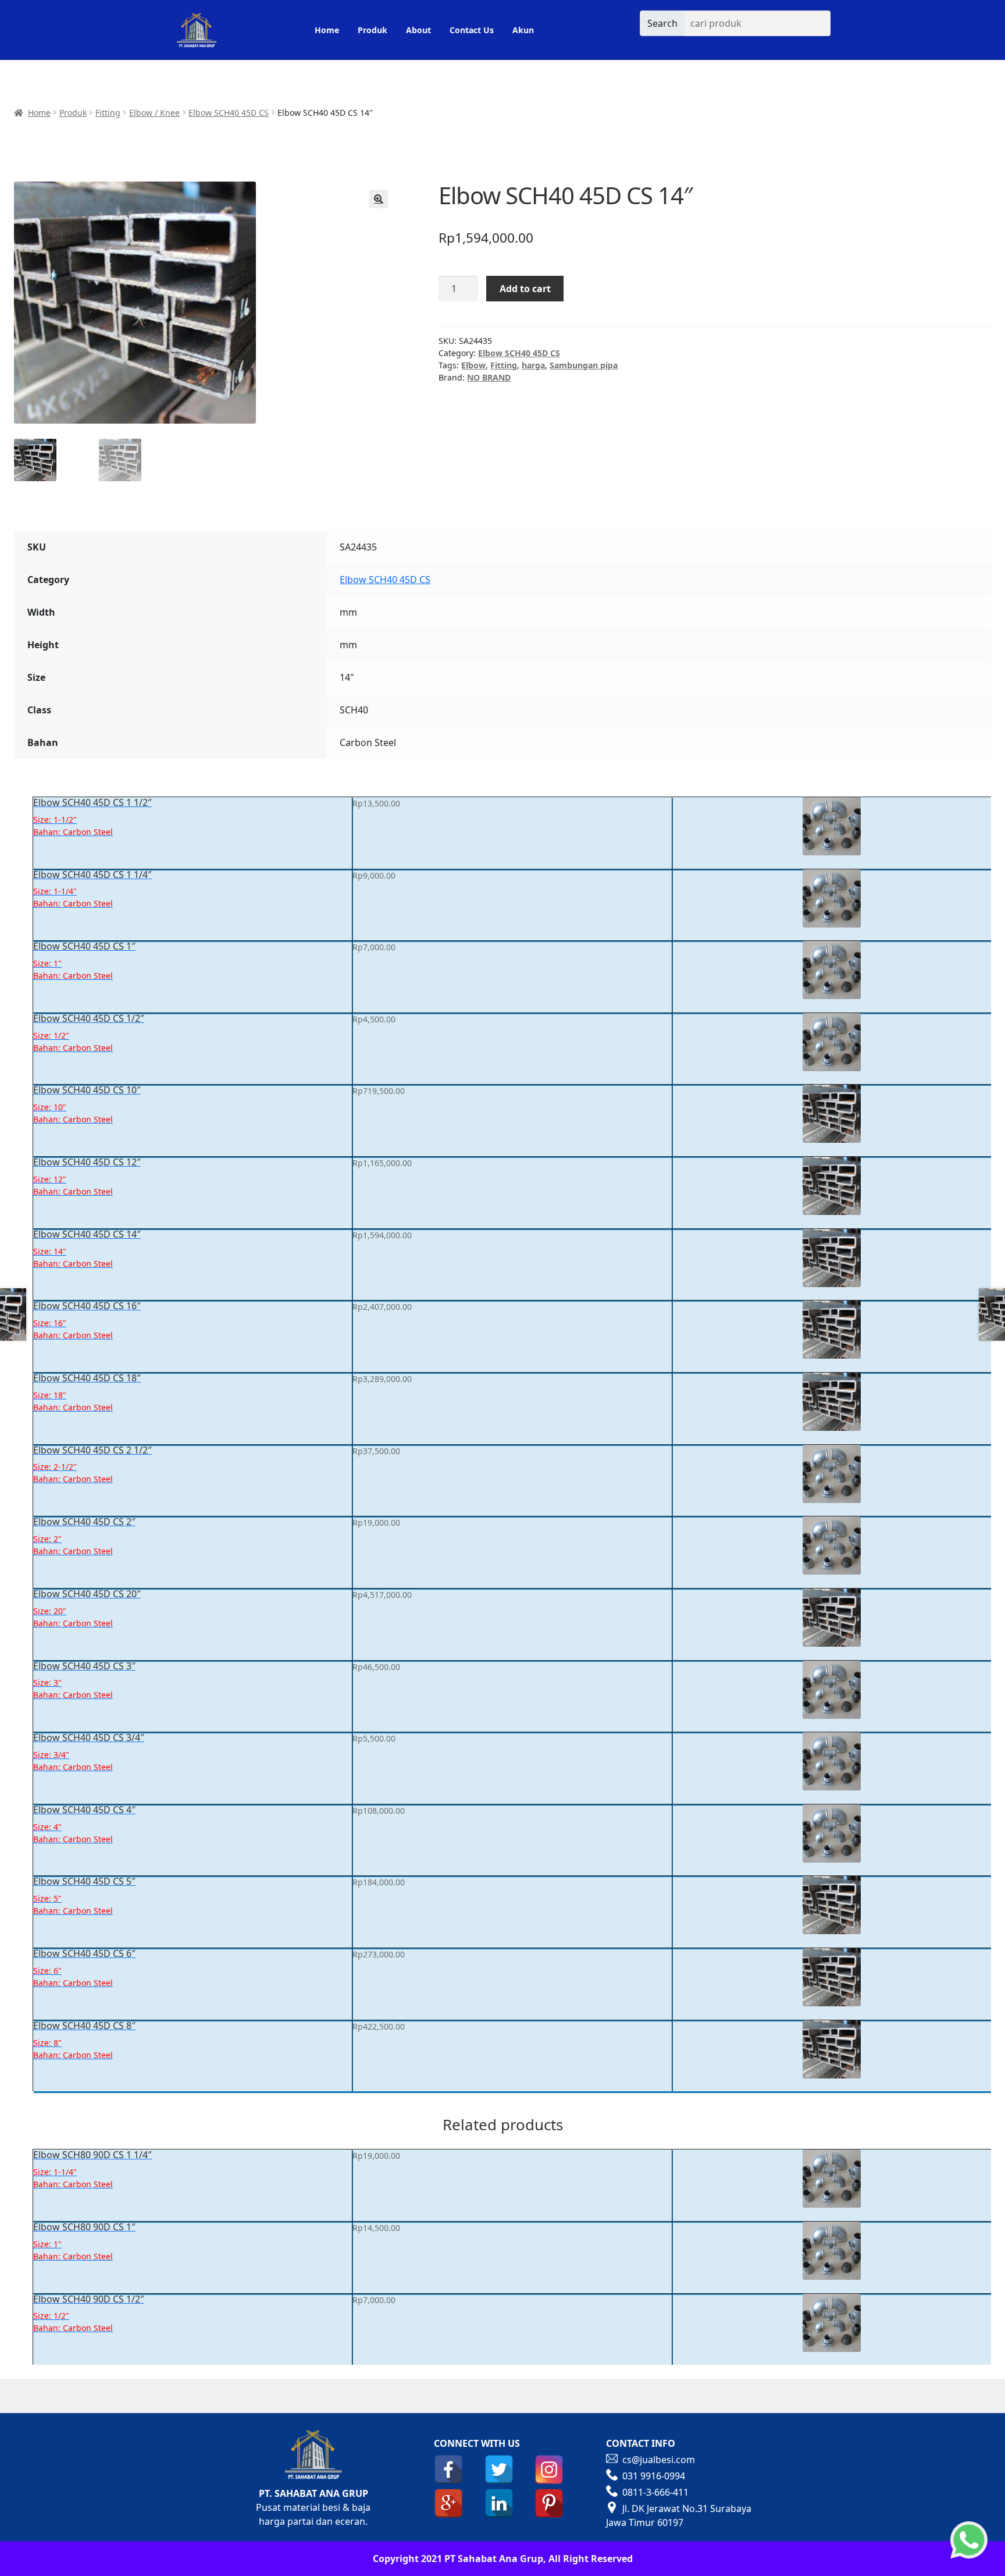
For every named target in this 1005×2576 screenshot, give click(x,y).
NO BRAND (489, 377)
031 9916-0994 (654, 2476)
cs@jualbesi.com (659, 2460)
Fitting (108, 113)
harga (533, 365)
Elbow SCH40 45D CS (229, 113)
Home (327, 30)
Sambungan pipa (584, 365)
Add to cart (525, 289)
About (418, 30)
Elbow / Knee (154, 113)
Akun (523, 30)
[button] (379, 199)
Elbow (473, 365)
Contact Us (472, 30)
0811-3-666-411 (655, 2492)
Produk (373, 30)
